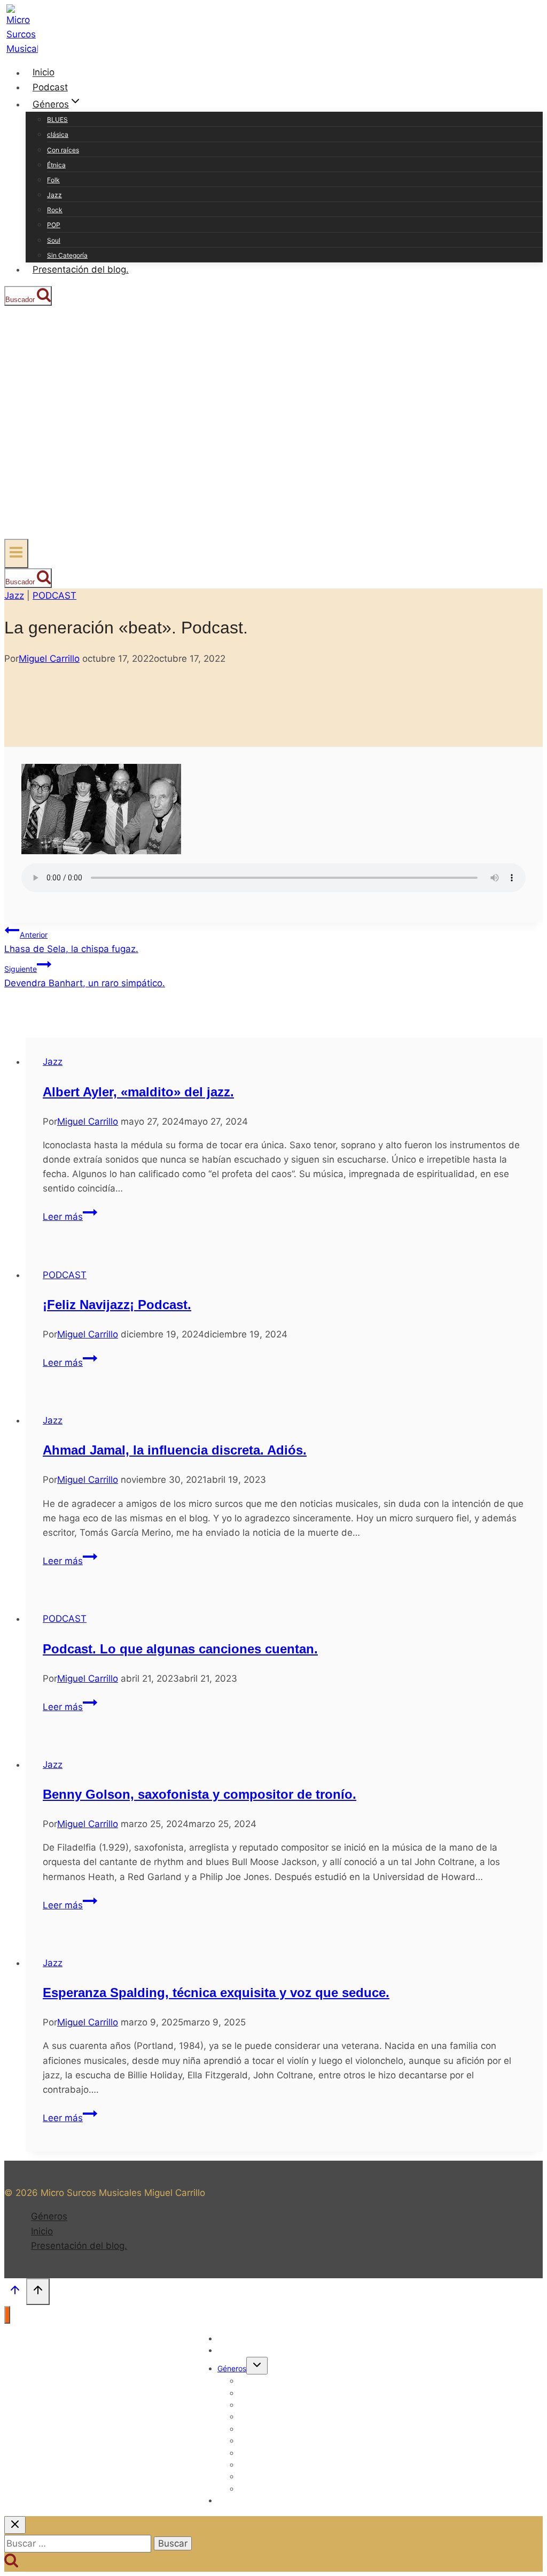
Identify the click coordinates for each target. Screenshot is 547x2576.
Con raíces (63, 150)
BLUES (57, 119)
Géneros (49, 2217)
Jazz (54, 195)
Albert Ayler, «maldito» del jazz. (138, 1092)
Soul (54, 240)
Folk (53, 180)
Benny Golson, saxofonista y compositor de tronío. (200, 1794)
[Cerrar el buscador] (15, 2525)
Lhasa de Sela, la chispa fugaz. (71, 942)
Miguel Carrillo (49, 659)
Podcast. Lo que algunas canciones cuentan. (180, 1649)
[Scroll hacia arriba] (15, 2293)
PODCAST (54, 595)
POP (54, 225)
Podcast (50, 87)
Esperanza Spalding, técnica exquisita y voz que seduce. (216, 1993)
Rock (55, 210)
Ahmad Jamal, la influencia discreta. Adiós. (175, 1450)
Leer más (70, 1217)
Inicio (44, 73)
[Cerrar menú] (7, 2315)
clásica (58, 134)
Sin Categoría (67, 255)
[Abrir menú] (16, 554)
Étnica (56, 165)
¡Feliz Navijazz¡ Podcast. (117, 1305)
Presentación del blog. (81, 269)
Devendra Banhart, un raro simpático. (85, 976)
